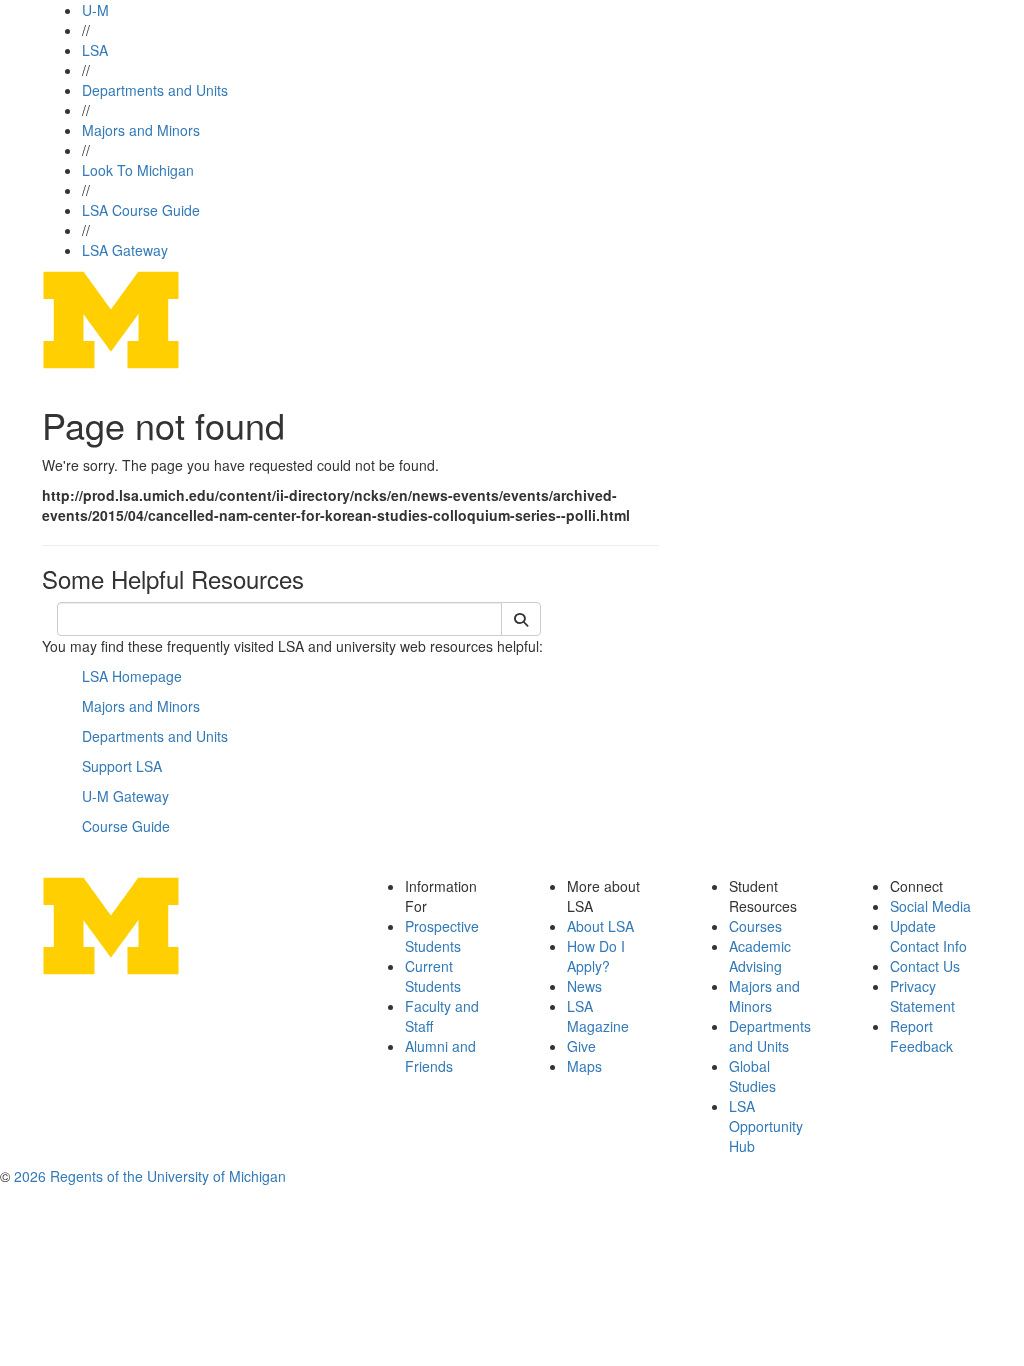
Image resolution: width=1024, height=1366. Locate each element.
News (584, 986)
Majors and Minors (141, 130)
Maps (584, 1066)
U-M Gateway (125, 796)
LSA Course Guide (141, 210)
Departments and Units (155, 90)
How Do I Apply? (596, 956)
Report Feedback (921, 1036)
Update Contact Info (928, 936)
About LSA (600, 926)
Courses (755, 926)
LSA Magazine (598, 1016)
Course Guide (126, 826)
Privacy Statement (922, 996)
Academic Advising (760, 956)
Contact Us (925, 966)
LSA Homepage (132, 676)
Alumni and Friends (440, 1056)
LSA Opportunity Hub (766, 1126)
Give (581, 1046)
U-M (95, 10)
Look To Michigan (138, 170)
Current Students (433, 976)
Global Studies (752, 1076)
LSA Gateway (125, 250)
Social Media (930, 906)
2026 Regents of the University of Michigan (150, 1176)
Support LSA (122, 766)
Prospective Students (442, 936)
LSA (95, 50)
